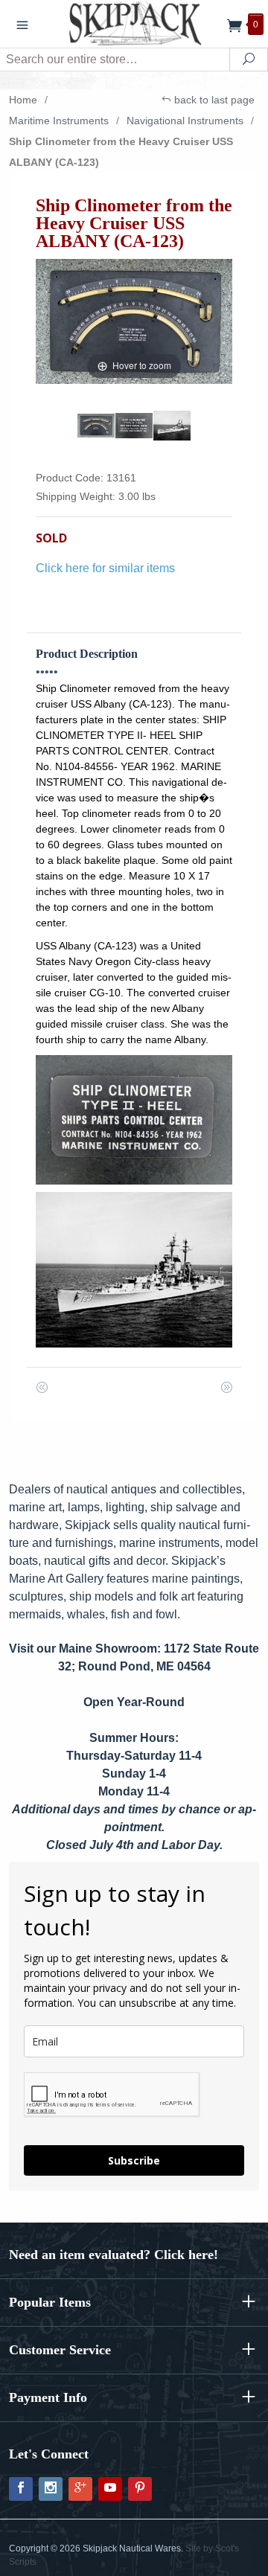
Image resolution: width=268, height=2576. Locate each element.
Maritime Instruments (59, 121)
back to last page (213, 100)
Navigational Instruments (185, 121)
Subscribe (134, 2160)
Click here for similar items (105, 568)
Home (23, 100)
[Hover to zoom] (134, 320)
